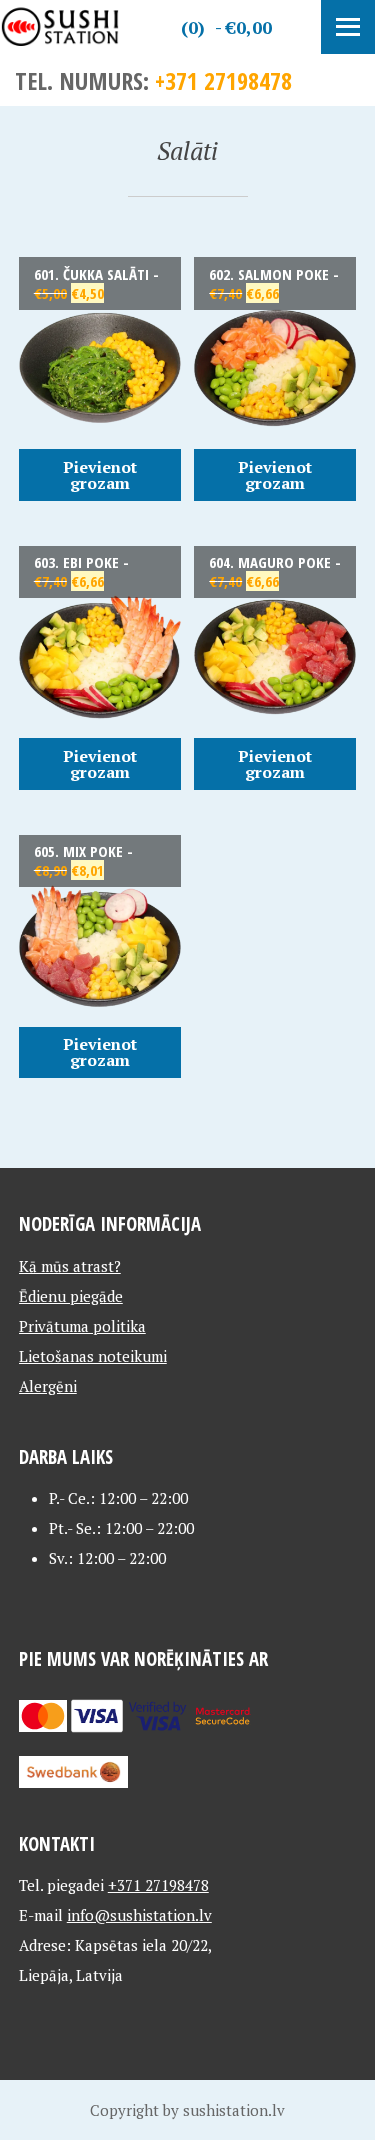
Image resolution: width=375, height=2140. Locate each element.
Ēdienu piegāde (71, 1296)
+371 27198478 (223, 80)
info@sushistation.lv (139, 1915)
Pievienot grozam (100, 475)
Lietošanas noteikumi (93, 1356)
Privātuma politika (82, 1326)
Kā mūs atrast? (70, 1266)
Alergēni (48, 1386)
